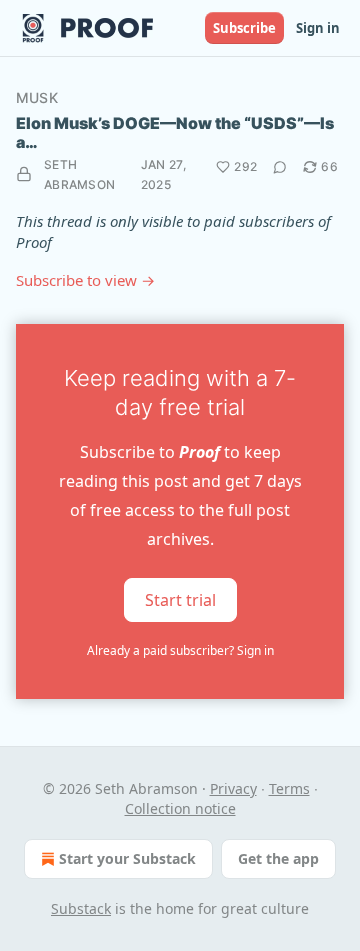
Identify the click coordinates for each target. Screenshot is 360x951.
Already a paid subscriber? (180, 650)
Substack (81, 908)
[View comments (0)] (280, 167)
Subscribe (244, 28)
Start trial (180, 599)
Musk (37, 97)
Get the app (278, 858)
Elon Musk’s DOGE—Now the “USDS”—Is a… (175, 132)
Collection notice (180, 808)
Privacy (233, 788)
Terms (289, 788)
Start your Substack (127, 858)
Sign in (318, 28)
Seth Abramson (79, 174)
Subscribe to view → (85, 280)
